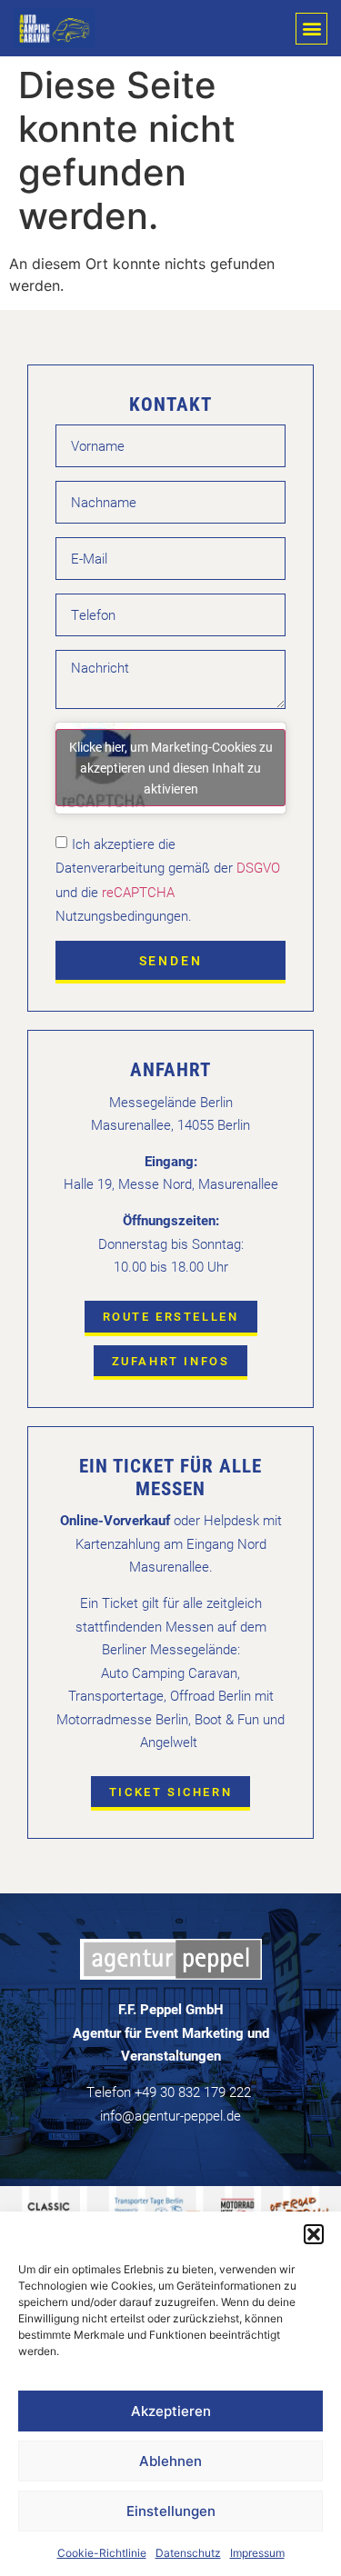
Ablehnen (170, 2461)
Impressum (257, 2553)
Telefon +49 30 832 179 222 (169, 2092)
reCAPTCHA (138, 891)
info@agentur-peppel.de (170, 2115)
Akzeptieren (171, 2411)
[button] (314, 2234)
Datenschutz (188, 2553)
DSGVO (256, 867)
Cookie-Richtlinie (102, 2553)
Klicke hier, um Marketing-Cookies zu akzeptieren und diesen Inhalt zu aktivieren (171, 768)
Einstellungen (171, 2511)
